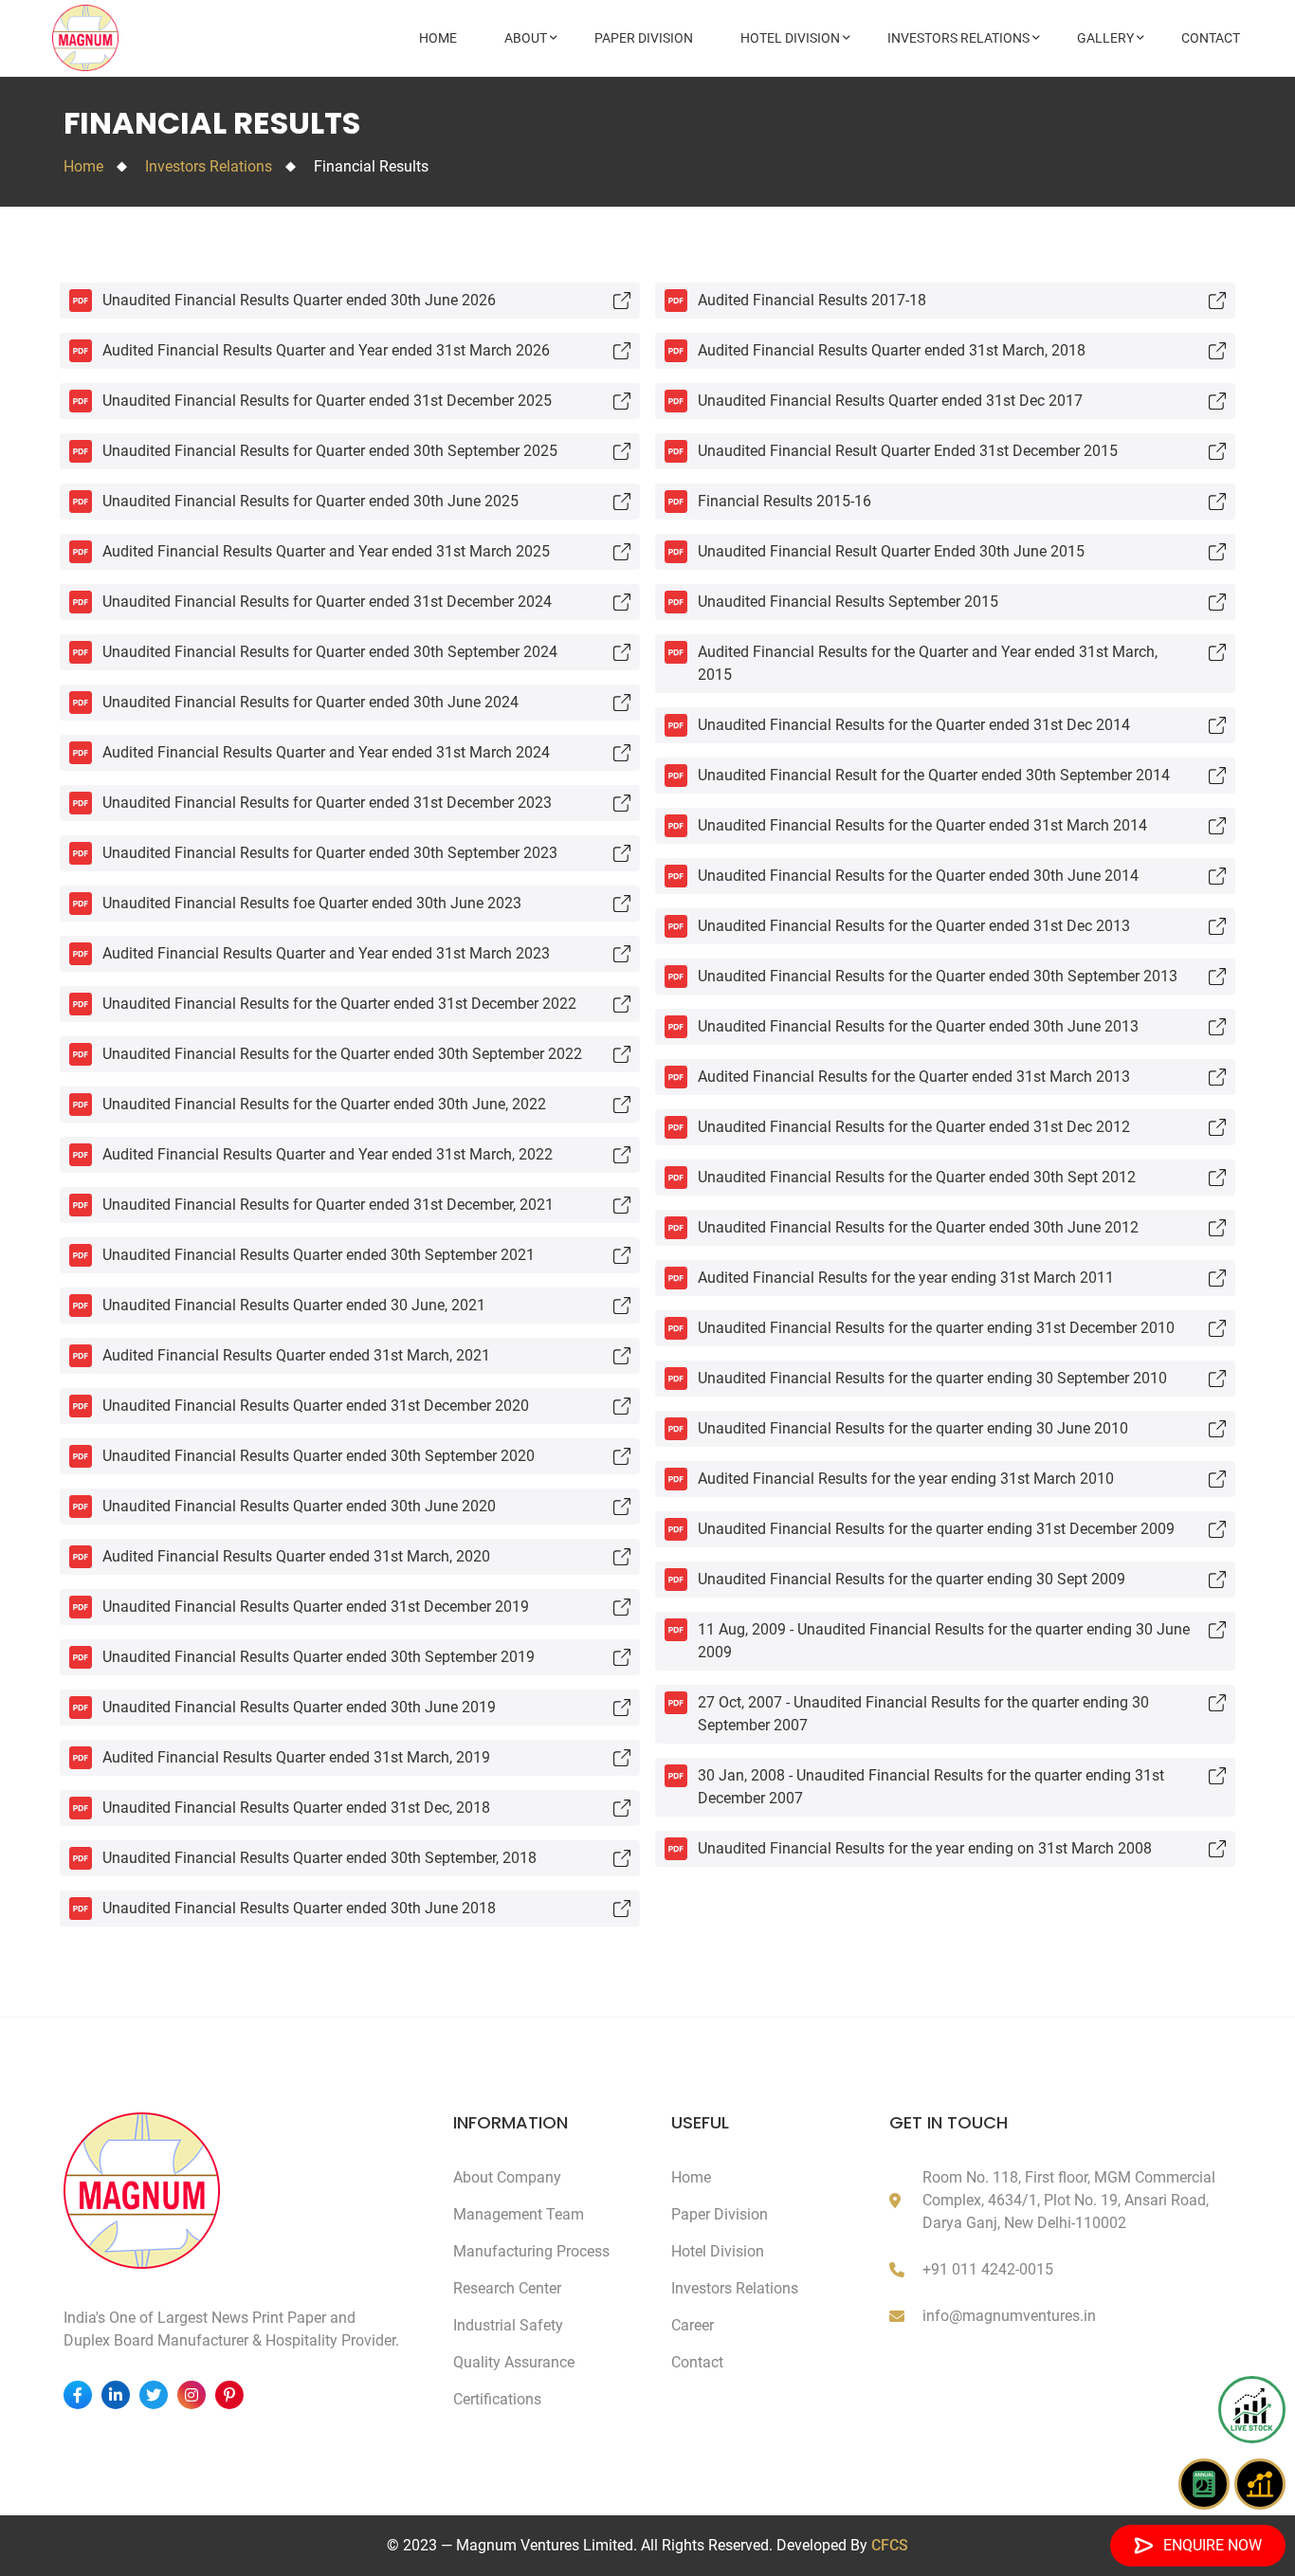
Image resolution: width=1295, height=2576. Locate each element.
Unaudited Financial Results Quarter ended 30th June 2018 (299, 1908)
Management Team (519, 2214)
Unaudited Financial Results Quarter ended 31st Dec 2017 (890, 401)
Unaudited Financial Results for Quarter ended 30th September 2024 (330, 652)
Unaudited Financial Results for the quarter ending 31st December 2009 (936, 1529)
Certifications (497, 2399)
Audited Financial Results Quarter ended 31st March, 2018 (892, 350)
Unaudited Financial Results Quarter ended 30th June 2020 (299, 1506)
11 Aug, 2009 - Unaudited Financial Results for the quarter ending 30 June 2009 (944, 1641)
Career (693, 2325)
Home (438, 38)
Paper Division (644, 38)
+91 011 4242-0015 (988, 2269)
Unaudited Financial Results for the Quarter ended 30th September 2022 (342, 1054)
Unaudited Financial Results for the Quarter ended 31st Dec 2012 (914, 1127)
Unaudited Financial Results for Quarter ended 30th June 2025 (310, 501)
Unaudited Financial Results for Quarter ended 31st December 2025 (327, 401)
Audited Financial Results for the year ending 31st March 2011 (906, 1278)
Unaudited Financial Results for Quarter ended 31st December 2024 (327, 602)
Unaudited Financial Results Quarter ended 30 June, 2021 (294, 1305)
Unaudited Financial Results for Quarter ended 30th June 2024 (310, 702)
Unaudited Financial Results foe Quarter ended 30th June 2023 (312, 903)
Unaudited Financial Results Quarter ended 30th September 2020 (319, 1456)
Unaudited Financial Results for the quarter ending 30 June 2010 (913, 1428)
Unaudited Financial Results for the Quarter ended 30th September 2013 (938, 976)
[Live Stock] (1252, 2410)
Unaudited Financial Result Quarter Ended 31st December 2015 (908, 451)
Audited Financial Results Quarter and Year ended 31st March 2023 (326, 953)
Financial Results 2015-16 (784, 501)
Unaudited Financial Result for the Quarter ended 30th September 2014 (934, 775)
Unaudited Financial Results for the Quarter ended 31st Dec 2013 (914, 926)
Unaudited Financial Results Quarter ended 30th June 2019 (299, 1707)
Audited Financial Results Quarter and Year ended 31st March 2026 (326, 350)
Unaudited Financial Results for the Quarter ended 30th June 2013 (918, 1026)
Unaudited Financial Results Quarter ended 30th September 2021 (319, 1255)
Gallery (1105, 38)
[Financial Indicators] (1260, 2484)
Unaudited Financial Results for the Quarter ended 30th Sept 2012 (917, 1177)
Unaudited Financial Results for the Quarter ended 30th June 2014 (918, 876)
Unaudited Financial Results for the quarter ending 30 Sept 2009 (912, 1579)
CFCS (890, 2545)
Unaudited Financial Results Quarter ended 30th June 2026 (299, 300)
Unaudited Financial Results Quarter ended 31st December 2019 (316, 1607)
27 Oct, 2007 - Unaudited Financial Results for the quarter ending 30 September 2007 (923, 1714)
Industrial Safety (508, 2325)
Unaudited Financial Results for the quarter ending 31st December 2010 (936, 1328)
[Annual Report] (1204, 2484)
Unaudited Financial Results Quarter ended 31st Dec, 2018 (296, 1808)
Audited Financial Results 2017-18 (812, 300)
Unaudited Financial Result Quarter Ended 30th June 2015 (891, 551)
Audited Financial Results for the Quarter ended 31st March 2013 (914, 1077)
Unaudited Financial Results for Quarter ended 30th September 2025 (330, 451)
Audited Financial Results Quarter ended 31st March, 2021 (296, 1355)
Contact (1211, 38)
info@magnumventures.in (1009, 2316)
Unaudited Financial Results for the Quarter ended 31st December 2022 (339, 1004)
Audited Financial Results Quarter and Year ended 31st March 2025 (326, 551)
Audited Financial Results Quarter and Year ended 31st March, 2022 (328, 1154)
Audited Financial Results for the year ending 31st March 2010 (906, 1479)
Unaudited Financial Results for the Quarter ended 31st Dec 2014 (914, 725)
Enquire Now (1213, 2545)
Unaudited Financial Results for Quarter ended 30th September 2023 (330, 853)
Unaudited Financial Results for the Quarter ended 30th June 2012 (918, 1227)
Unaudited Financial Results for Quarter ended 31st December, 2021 (328, 1205)
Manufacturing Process (531, 2251)
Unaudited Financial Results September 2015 (848, 602)
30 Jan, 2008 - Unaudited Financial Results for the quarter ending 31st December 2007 (931, 1787)
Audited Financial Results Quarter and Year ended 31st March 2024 (326, 752)
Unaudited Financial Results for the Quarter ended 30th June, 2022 (324, 1104)
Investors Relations (958, 38)
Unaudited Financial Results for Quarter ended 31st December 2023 (327, 803)
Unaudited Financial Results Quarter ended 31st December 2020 (316, 1406)
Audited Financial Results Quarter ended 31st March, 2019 (296, 1757)
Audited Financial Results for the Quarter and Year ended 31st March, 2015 (928, 663)
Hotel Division (790, 38)
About (526, 38)
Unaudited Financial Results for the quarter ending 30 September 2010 (932, 1378)
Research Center (507, 2288)
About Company (507, 2177)
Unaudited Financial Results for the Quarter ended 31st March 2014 (922, 825)
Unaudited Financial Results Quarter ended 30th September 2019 (319, 1657)
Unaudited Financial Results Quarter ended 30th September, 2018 (319, 1858)
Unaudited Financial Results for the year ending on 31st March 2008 (925, 1848)
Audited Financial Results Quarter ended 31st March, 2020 (296, 1556)
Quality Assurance (514, 2362)
